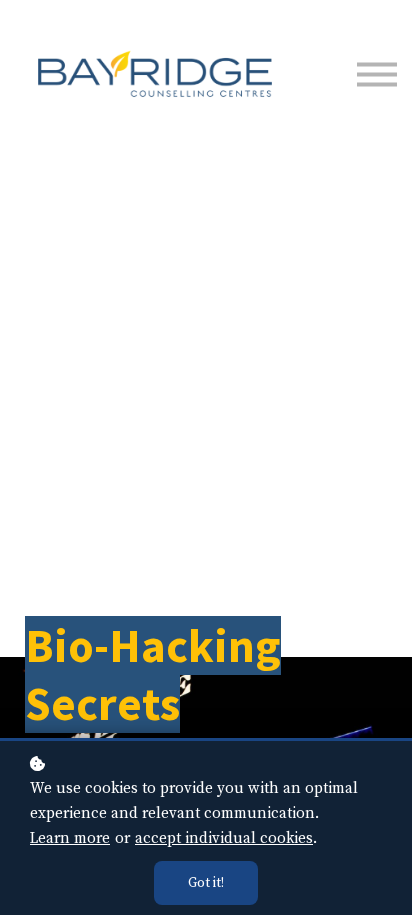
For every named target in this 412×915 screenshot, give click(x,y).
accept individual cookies (224, 838)
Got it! (206, 883)
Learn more (70, 838)
